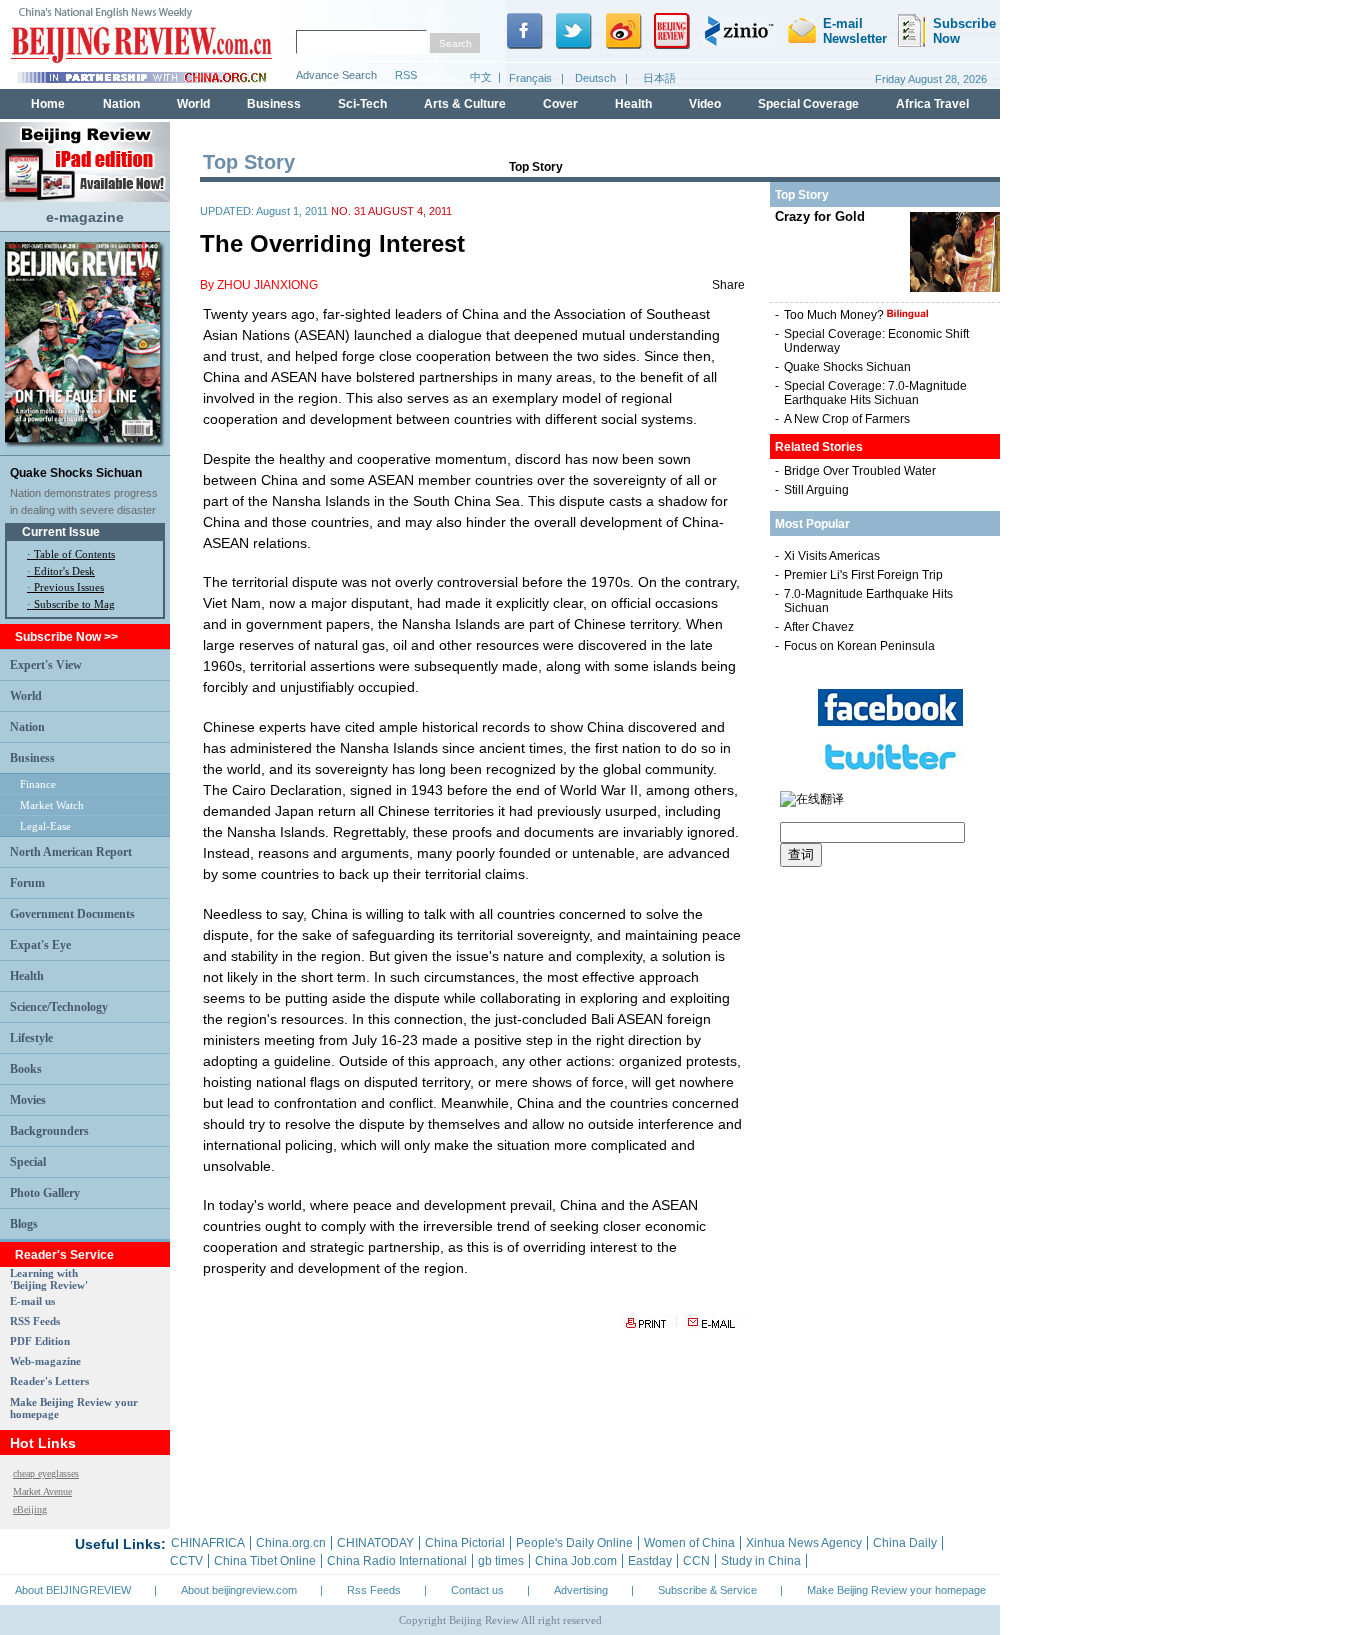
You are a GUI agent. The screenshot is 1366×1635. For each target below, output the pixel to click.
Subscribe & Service (707, 1590)
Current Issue (61, 532)
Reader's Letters (49, 1381)
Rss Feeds (374, 1590)
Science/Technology (59, 1007)
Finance (38, 784)
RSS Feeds (35, 1321)
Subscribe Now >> (66, 637)
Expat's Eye (40, 945)
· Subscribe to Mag (71, 604)
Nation (27, 727)
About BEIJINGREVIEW (73, 1590)
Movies (28, 1100)
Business (32, 758)
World (26, 696)
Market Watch (52, 805)
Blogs (24, 1224)
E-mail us (32, 1301)
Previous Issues (69, 587)
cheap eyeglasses (46, 1473)
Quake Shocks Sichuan (76, 473)
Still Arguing (816, 490)
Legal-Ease (45, 826)
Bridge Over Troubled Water (860, 471)
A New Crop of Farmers (847, 419)
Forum (27, 883)
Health (27, 976)
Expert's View (46, 665)
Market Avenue (42, 1491)
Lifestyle (31, 1038)
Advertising (581, 1590)
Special (28, 1162)
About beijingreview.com (239, 1590)
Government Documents (72, 914)
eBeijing (30, 1509)
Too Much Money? (835, 315)
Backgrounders (49, 1131)
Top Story (536, 167)
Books (26, 1069)
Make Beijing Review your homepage (896, 1590)
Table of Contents (74, 554)
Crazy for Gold (820, 216)
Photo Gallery (45, 1193)
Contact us (477, 1590)
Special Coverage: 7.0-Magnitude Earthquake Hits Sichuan (875, 393)
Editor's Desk (64, 571)
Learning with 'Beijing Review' (49, 1279)
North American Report (71, 852)
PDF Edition (40, 1341)
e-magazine (85, 217)
